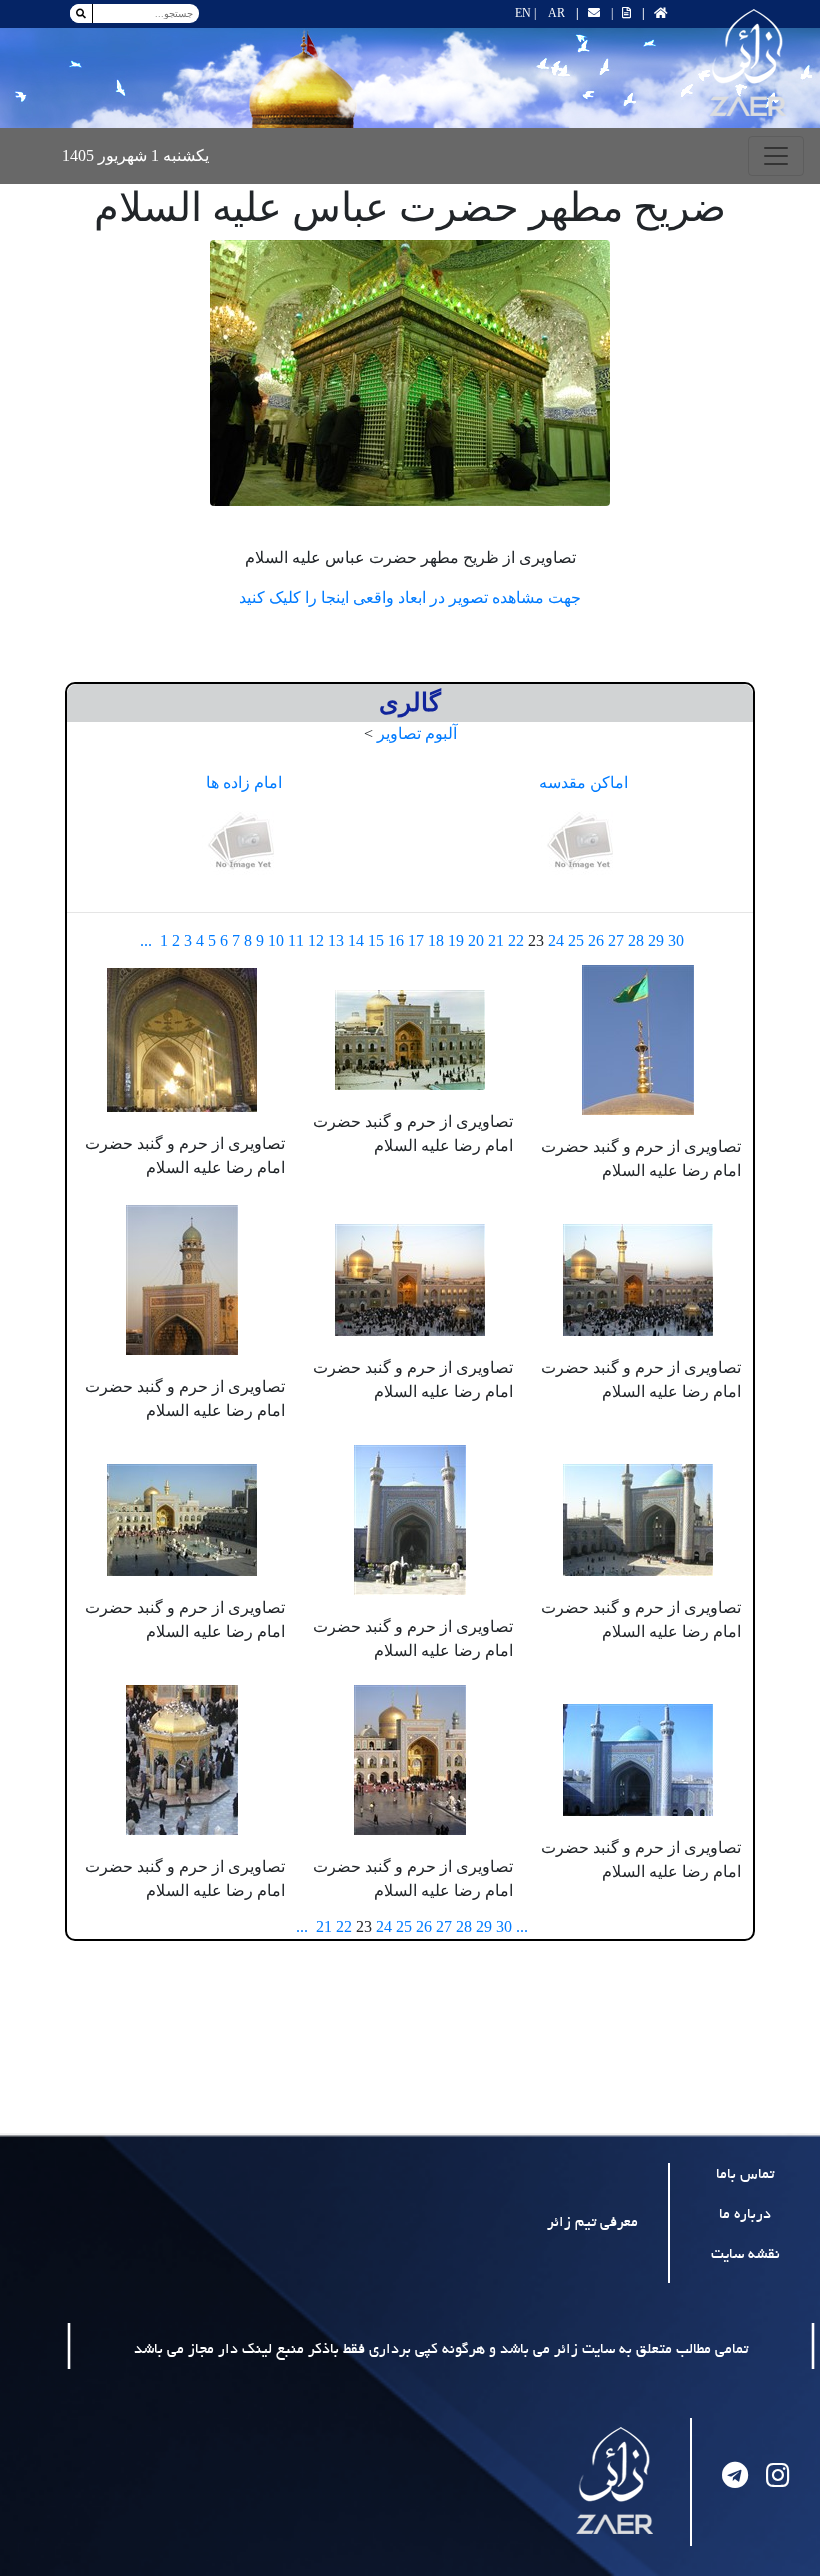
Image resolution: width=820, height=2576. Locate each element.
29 (656, 940)
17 (416, 940)
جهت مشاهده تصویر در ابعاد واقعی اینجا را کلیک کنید (410, 597)
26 (596, 940)
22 (516, 940)
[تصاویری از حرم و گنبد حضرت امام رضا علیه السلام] (638, 1037)
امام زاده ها (244, 782)
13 (336, 940)
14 (356, 940)
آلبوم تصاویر (417, 733)
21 (496, 940)
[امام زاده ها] (244, 842)
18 (436, 940)
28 (636, 940)
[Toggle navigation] (776, 156)
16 (396, 940)
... (146, 940)
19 (456, 940)
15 (376, 940)
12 (316, 940)
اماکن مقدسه (583, 782)
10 (276, 940)
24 (556, 940)
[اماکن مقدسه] (583, 842)
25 (576, 940)
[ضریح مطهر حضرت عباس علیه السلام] (410, 373)
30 (676, 940)
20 (476, 940)
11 (296, 940)
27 (616, 940)
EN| (525, 13)
